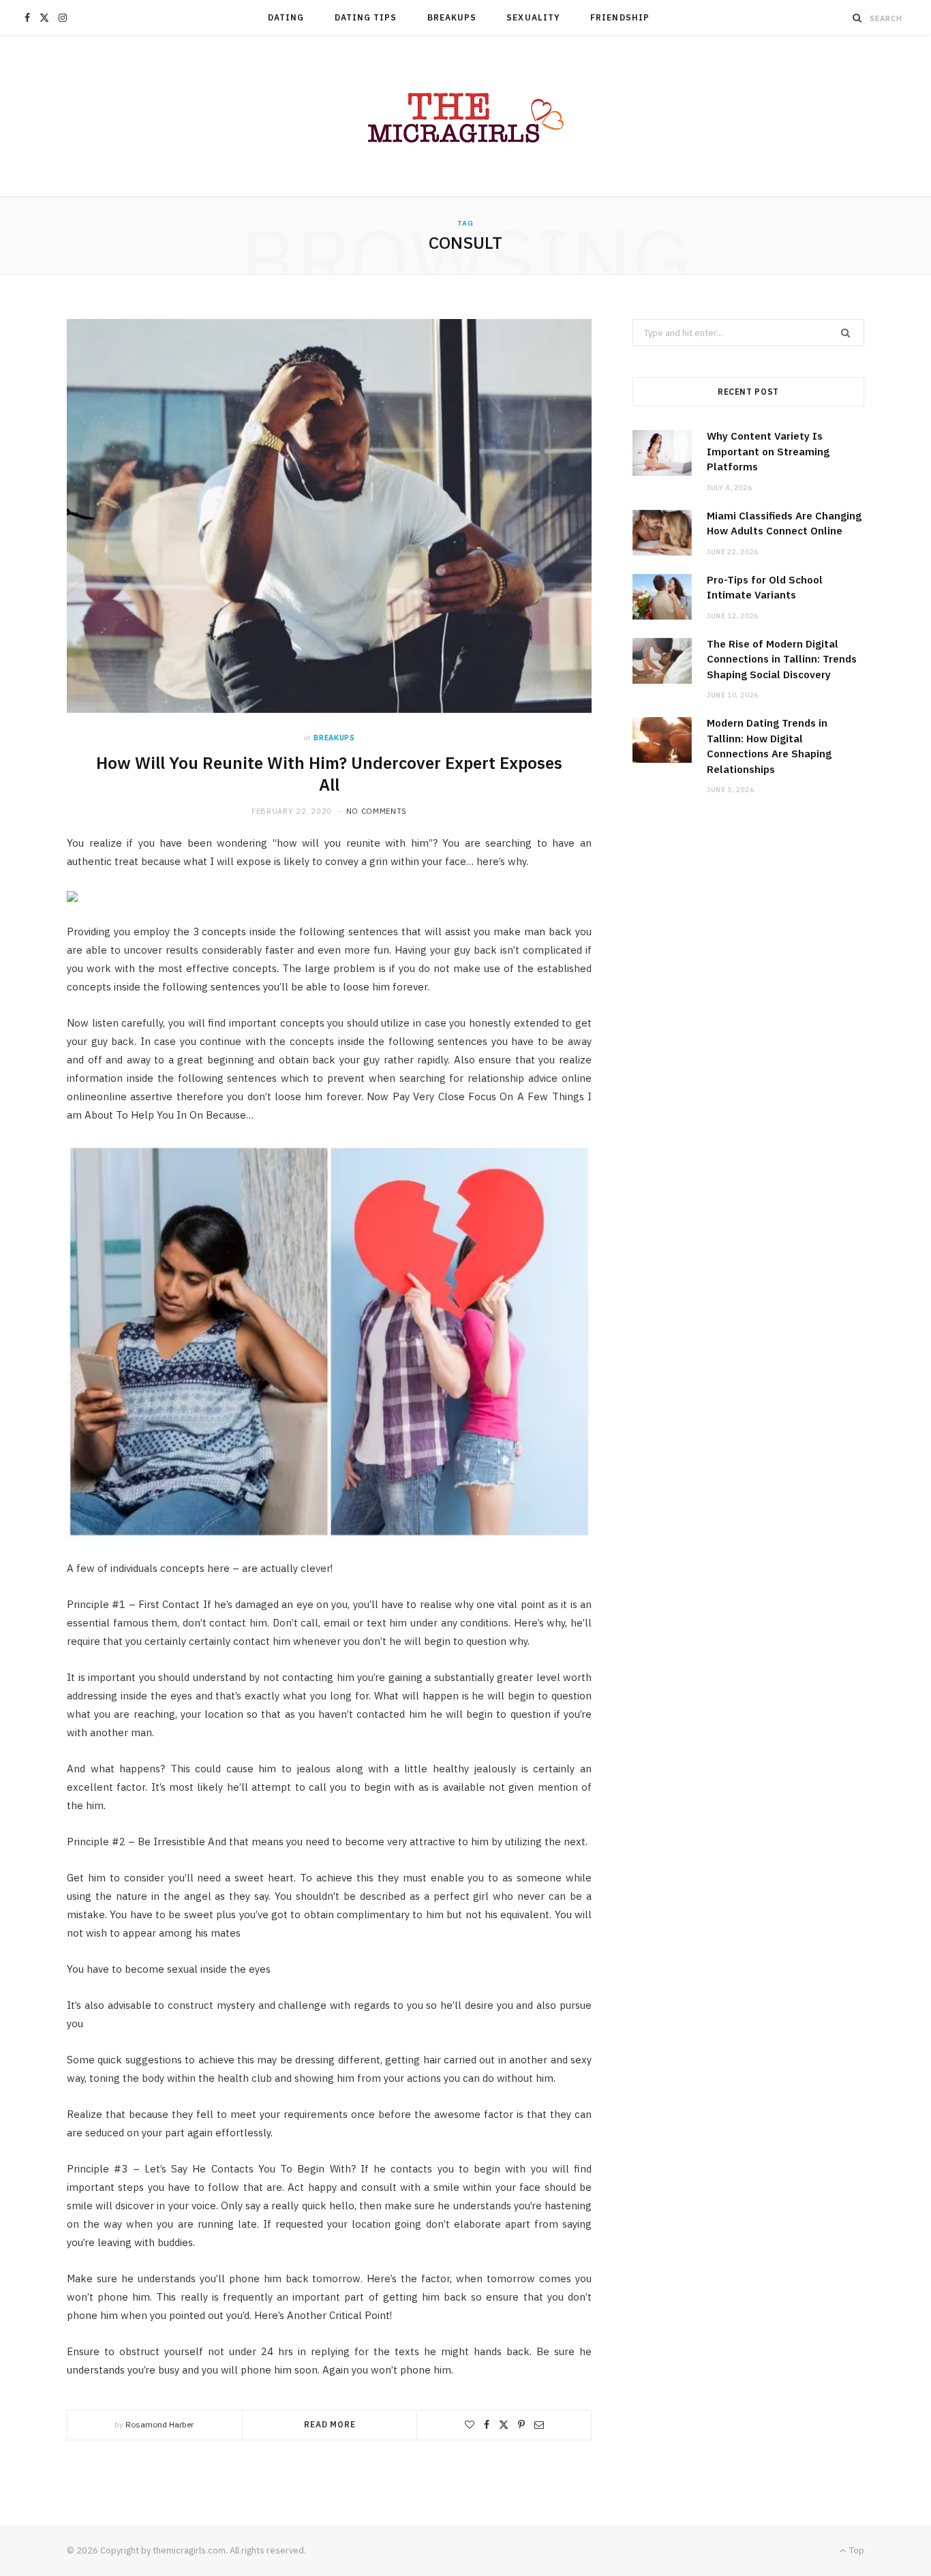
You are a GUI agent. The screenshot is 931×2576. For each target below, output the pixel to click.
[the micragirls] (465, 116)
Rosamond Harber (159, 2424)
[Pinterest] (521, 2425)
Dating (286, 17)
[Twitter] (504, 2425)
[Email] (539, 2425)
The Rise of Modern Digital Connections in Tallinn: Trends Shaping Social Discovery (782, 659)
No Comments (377, 811)
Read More (330, 2424)
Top (856, 2550)
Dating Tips (366, 17)
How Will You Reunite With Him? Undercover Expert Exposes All (329, 774)
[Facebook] (487, 2425)
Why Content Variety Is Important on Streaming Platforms (768, 451)
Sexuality (533, 17)
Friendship (620, 17)
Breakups (452, 17)
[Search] (857, 18)
